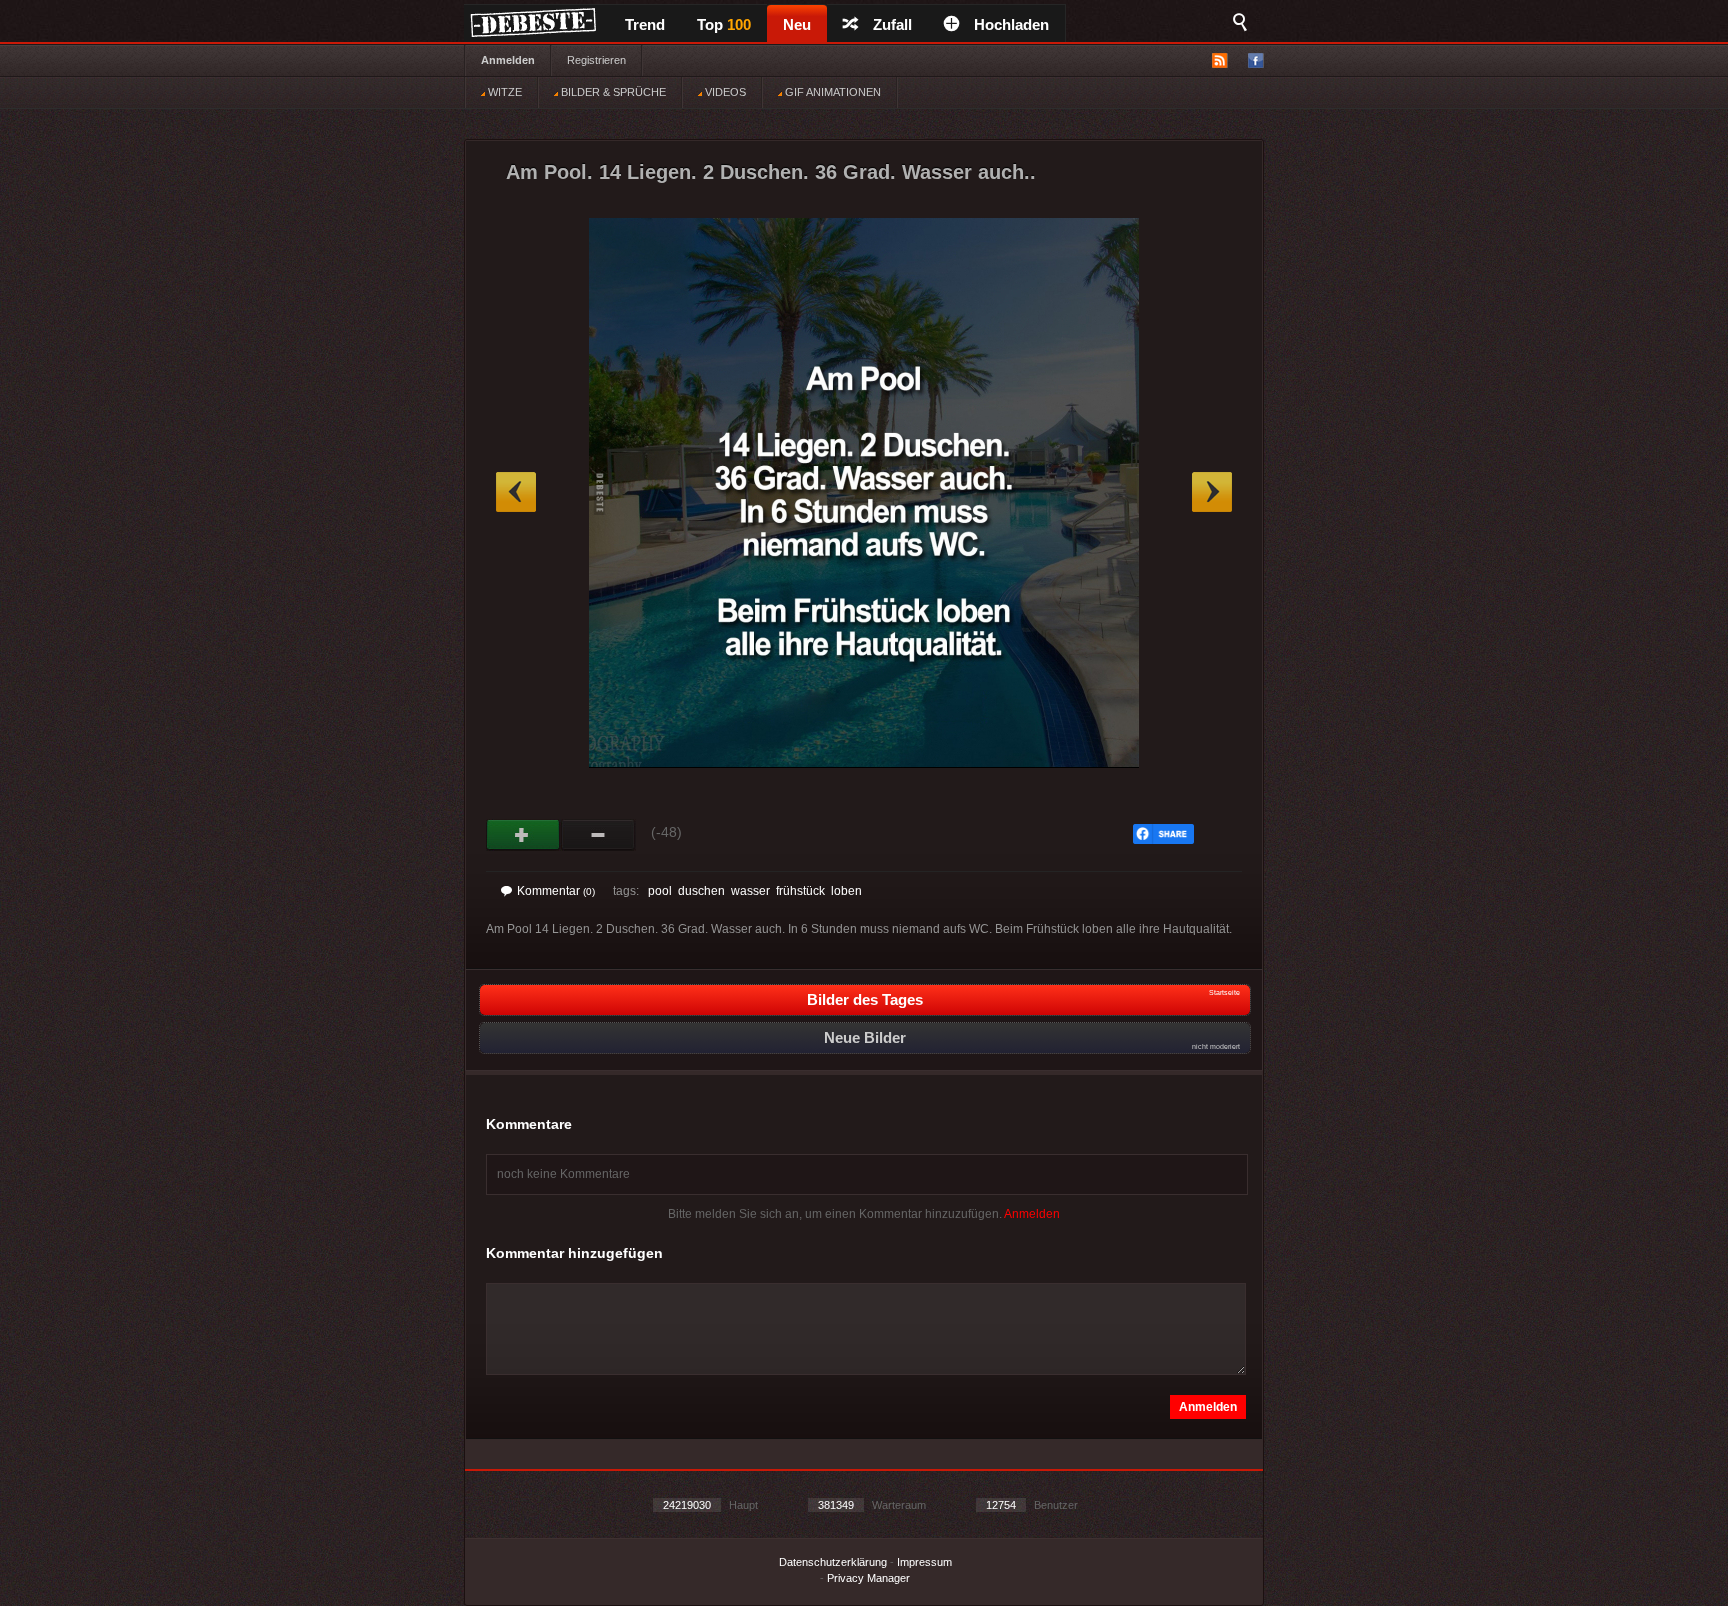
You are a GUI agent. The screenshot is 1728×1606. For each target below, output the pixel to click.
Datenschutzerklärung (833, 1562)
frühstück (800, 891)
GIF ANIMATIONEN (831, 92)
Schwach (598, 835)
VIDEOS (724, 92)
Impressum (924, 1562)
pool (660, 891)
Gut (523, 835)
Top (724, 24)
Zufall (892, 24)
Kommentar (556, 891)
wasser (750, 891)
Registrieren (596, 60)
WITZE (503, 92)
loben (846, 891)
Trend (645, 24)
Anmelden (508, 60)
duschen (701, 891)
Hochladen (1011, 24)
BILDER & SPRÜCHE (612, 92)
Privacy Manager (868, 1578)
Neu (797, 24)
